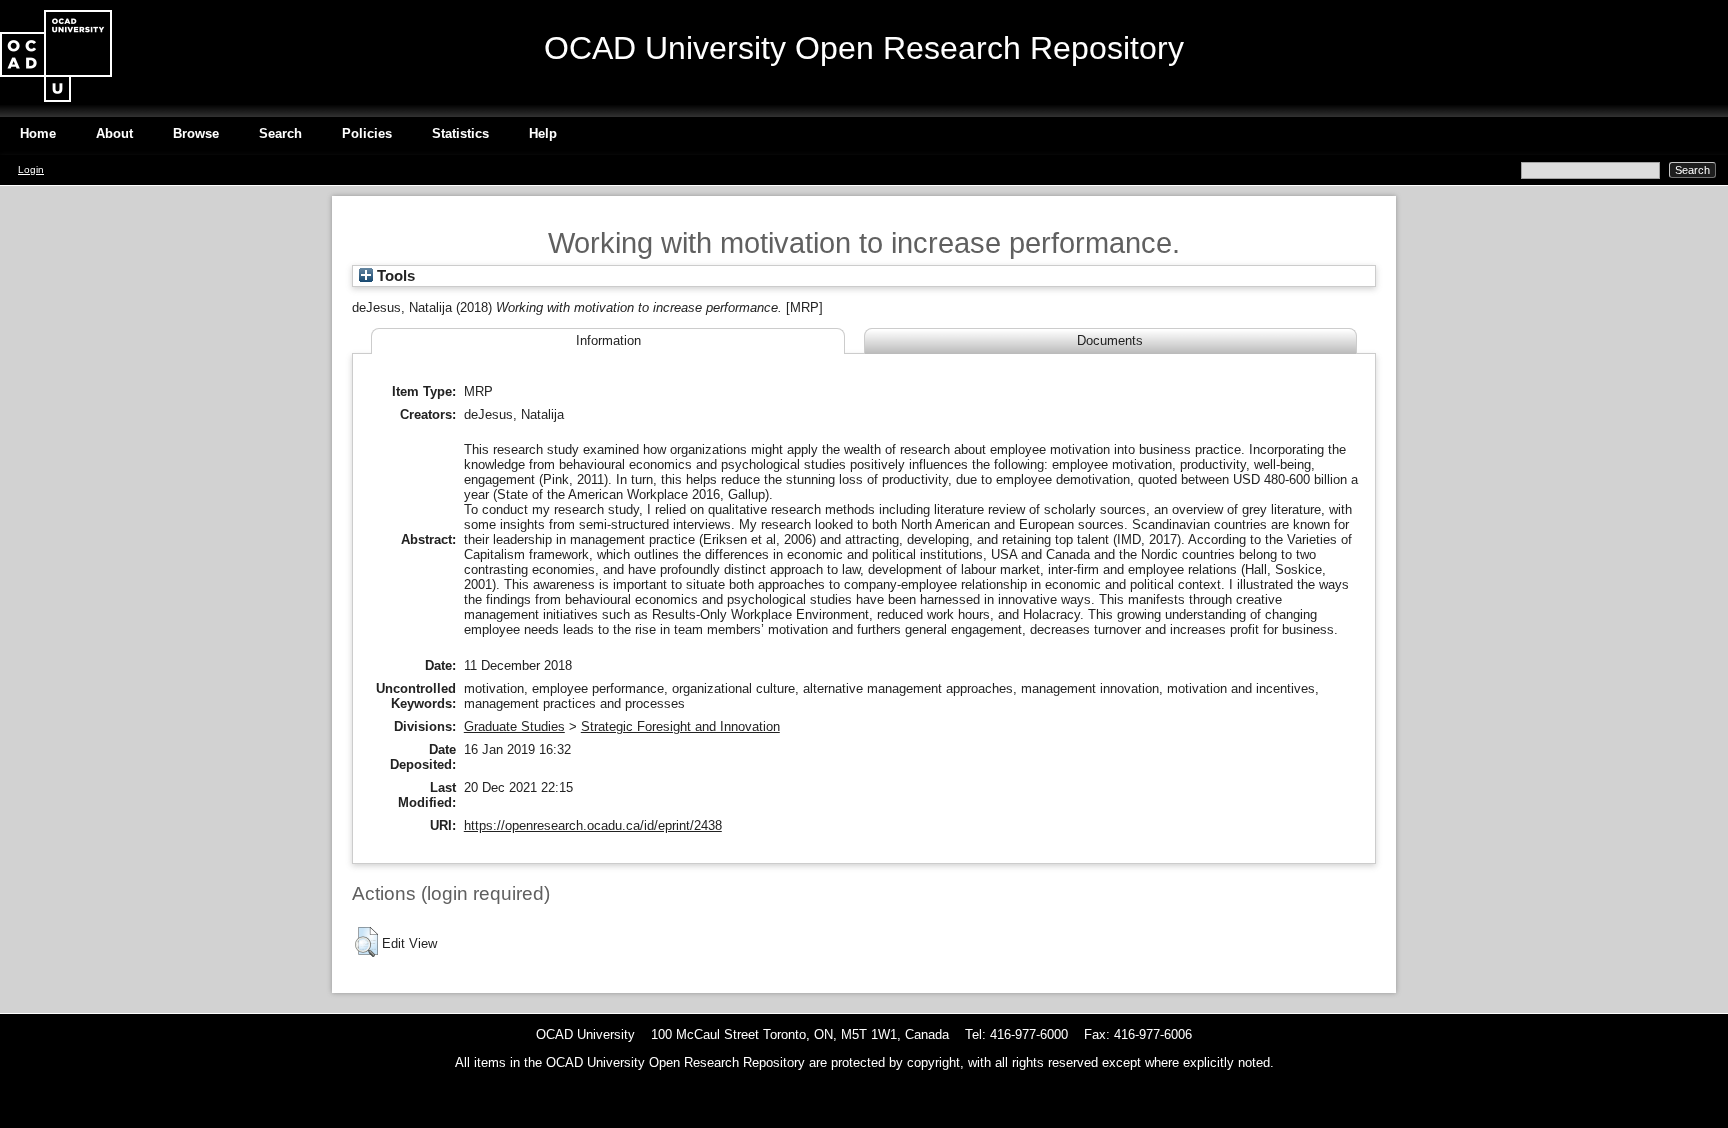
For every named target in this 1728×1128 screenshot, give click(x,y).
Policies (367, 133)
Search (280, 133)
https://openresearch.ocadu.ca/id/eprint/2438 (593, 825)
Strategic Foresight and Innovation (680, 726)
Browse (196, 133)
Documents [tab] (1110, 340)
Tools (394, 276)
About (114, 133)
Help (543, 133)
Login (31, 169)
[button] (366, 942)
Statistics (460, 133)
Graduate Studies (514, 726)
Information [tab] (608, 340)
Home (38, 133)
